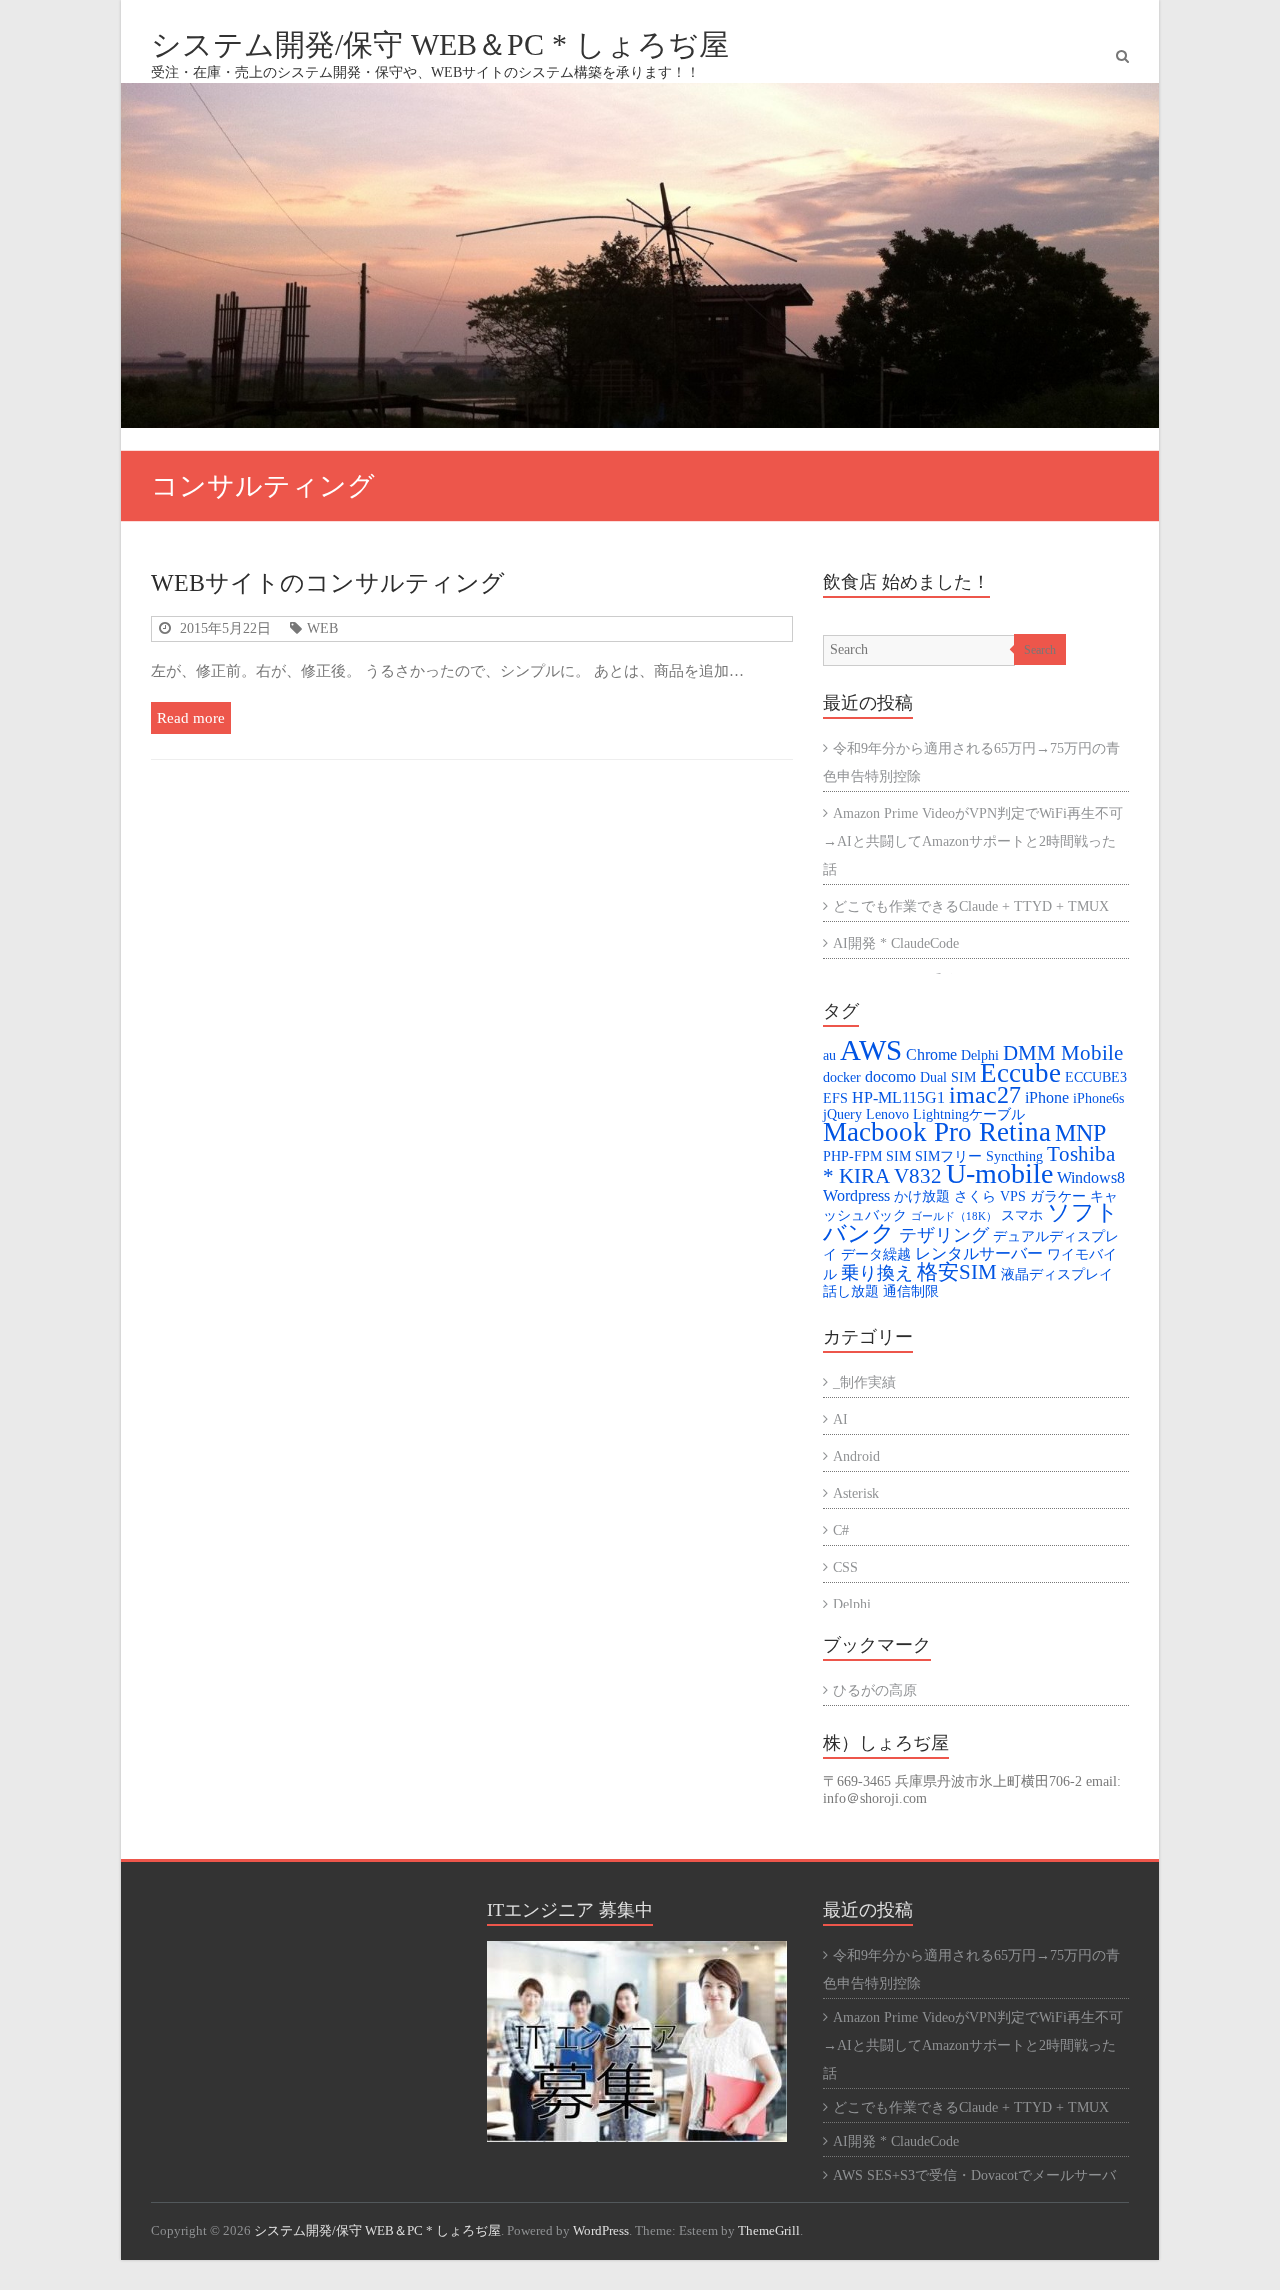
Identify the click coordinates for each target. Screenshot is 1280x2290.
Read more (191, 717)
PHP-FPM (852, 1156)
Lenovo (887, 1114)
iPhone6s (1098, 1098)
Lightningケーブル (969, 1114)
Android (856, 1456)
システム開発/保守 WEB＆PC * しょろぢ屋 (440, 44)
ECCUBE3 (1096, 1077)
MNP (1080, 1133)
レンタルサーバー (979, 1254)
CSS (845, 1567)
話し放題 (851, 1291)
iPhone (1047, 1098)
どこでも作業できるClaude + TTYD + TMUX (971, 906)
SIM (898, 1156)
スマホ (1022, 1215)
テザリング (944, 1235)
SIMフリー (948, 1156)
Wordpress (856, 1196)
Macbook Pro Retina (937, 1132)
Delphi (980, 1055)
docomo (890, 1077)
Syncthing (1014, 1156)
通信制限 (911, 1291)
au (829, 1055)
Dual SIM (948, 1077)
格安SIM (957, 1272)
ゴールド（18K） (954, 1216)
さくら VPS (990, 1196)
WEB (322, 628)
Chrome (931, 1055)
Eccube (1020, 1073)
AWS (871, 1050)
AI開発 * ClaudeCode (896, 943)
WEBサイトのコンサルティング (328, 583)
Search (1040, 650)
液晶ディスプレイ (1057, 1274)
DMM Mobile (1063, 1053)
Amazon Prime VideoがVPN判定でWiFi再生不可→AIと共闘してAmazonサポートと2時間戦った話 (973, 841)
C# (841, 1530)
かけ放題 (922, 1196)
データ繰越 (876, 1254)
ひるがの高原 (875, 1690)
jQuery (842, 1114)
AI (840, 1419)
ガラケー (1058, 1196)
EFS (835, 1098)
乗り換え (877, 1273)
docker (842, 1077)
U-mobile (999, 1173)
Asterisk (856, 1493)
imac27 (985, 1094)
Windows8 (1091, 1178)
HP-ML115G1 (898, 1098)
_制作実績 (864, 1382)
